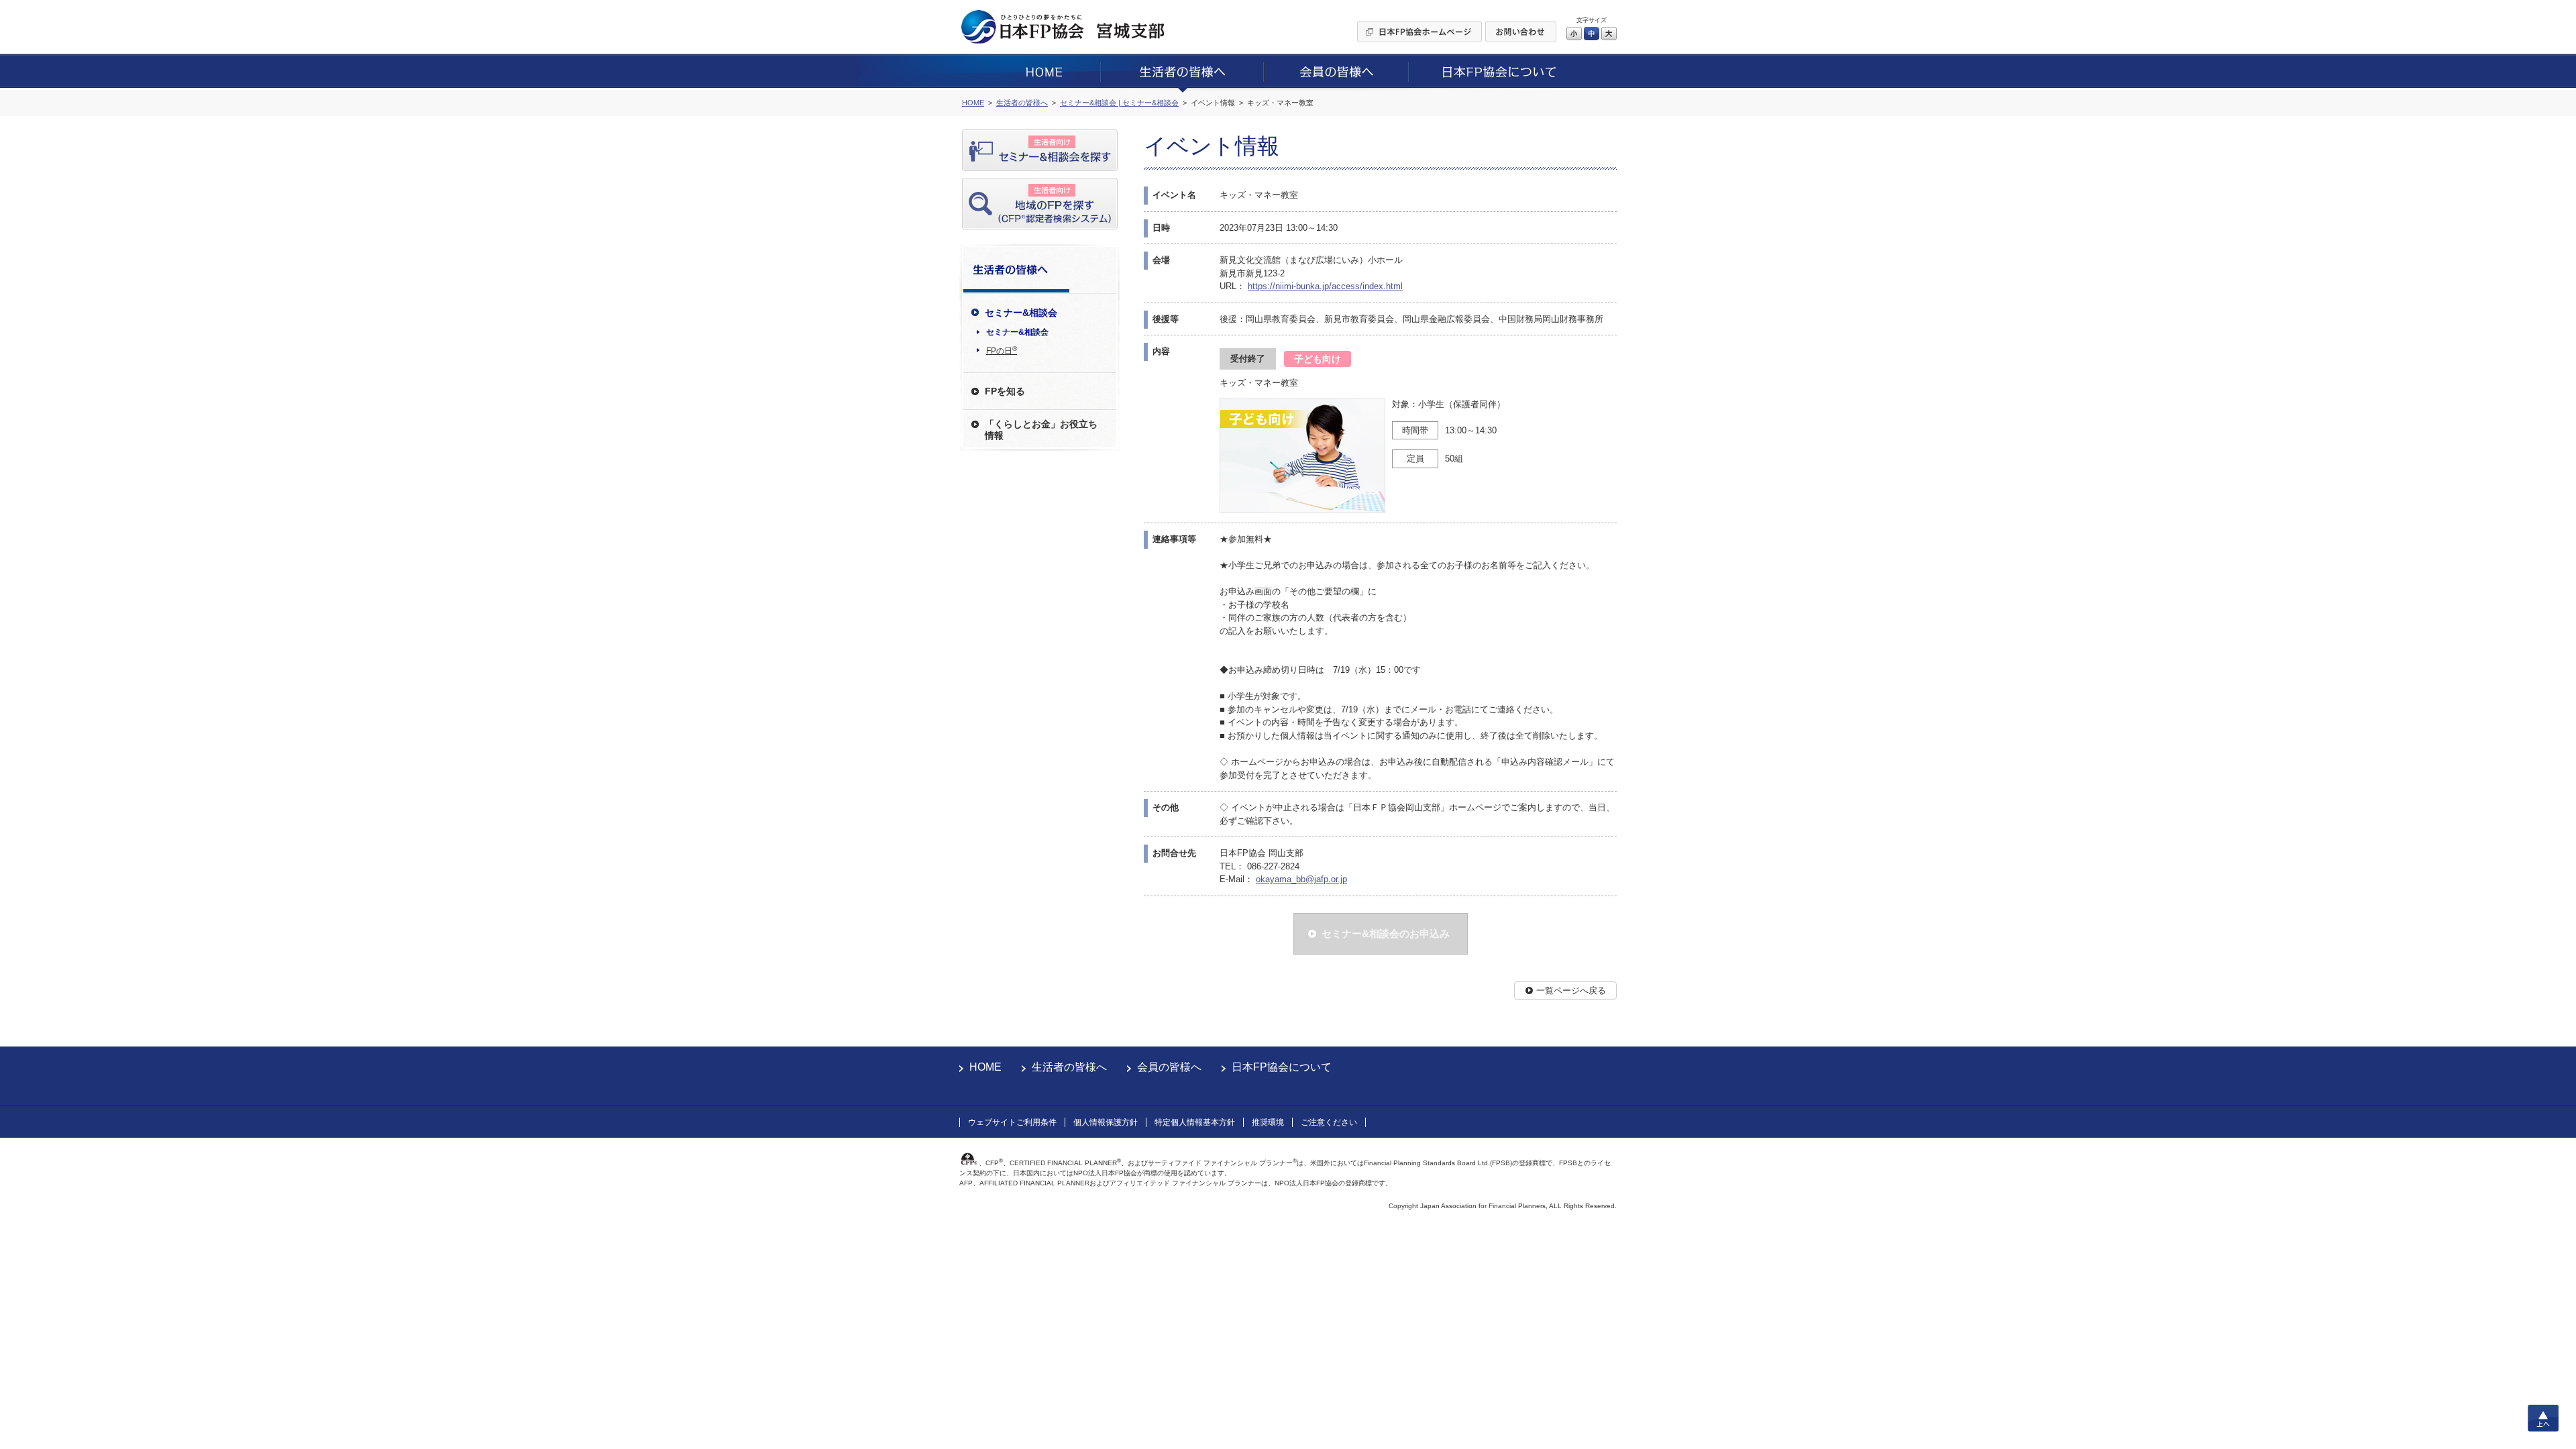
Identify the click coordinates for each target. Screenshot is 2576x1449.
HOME (985, 1067)
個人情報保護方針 (1106, 1122)
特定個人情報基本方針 (1195, 1122)
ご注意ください (1329, 1122)
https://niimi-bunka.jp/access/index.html (1325, 286)
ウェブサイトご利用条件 (1012, 1122)
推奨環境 (1268, 1122)
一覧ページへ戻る (1571, 990)
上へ (2543, 1418)
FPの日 (1002, 350)
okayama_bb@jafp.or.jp (1301, 879)
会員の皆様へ (1169, 1067)
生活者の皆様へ (1069, 1067)
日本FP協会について (1282, 1067)
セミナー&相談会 (1017, 332)
